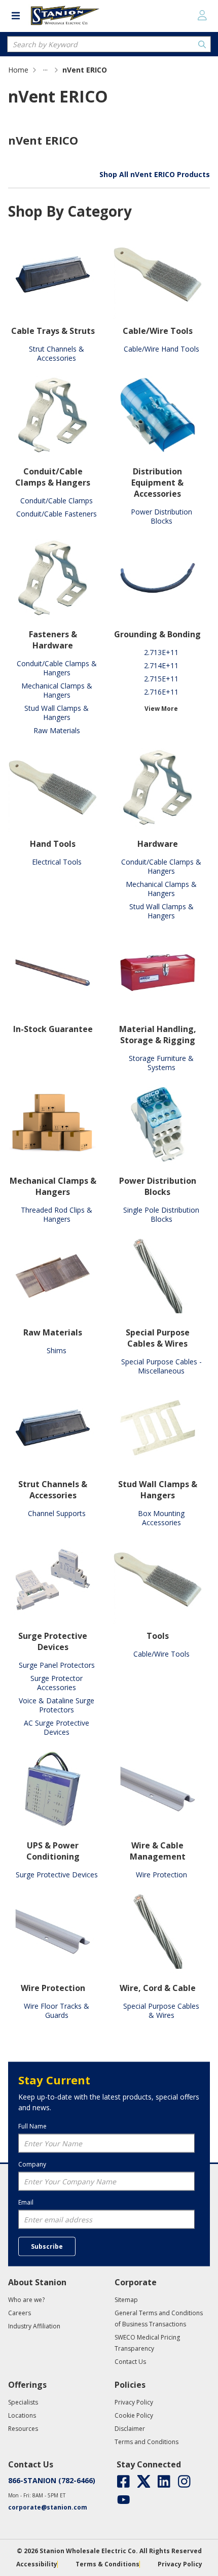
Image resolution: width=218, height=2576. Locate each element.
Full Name (32, 2126)
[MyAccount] (202, 15)
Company (32, 2164)
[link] (45, 70)
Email (26, 2202)
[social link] (123, 2481)
